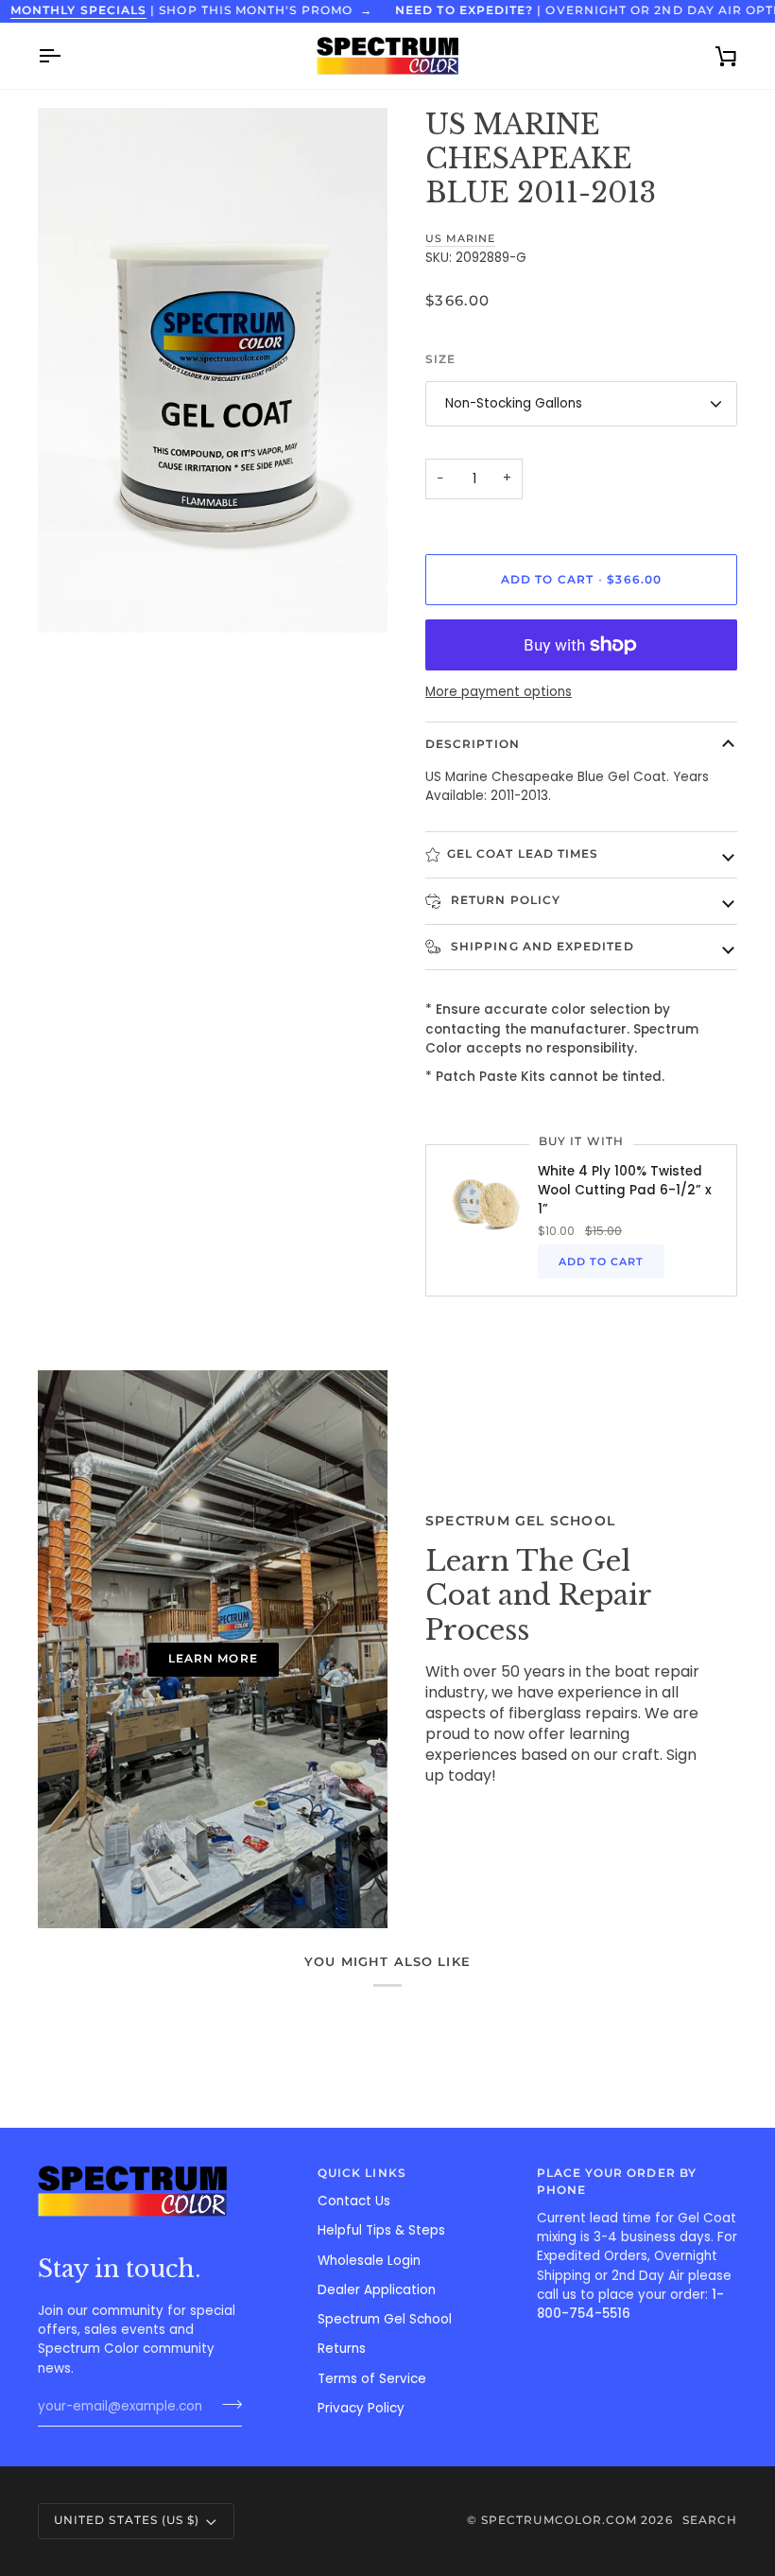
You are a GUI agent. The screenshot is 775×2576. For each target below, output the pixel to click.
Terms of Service (372, 2379)
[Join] (226, 2405)
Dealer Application (377, 2290)
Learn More (213, 1659)
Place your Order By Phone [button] (617, 2182)
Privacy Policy (361, 2408)
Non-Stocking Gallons (514, 403)
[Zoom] (73, 597)
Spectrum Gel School (385, 2319)
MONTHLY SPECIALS (78, 10)
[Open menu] (66, 56)
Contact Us (354, 2201)
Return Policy (504, 900)
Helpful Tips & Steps (381, 2230)
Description (473, 744)
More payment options (499, 692)
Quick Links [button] (362, 2173)
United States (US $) (127, 2520)
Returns (342, 2349)
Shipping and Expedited (541, 947)
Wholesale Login (369, 2261)
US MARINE (460, 238)
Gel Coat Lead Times (523, 854)
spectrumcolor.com (559, 2520)
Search (710, 2520)
